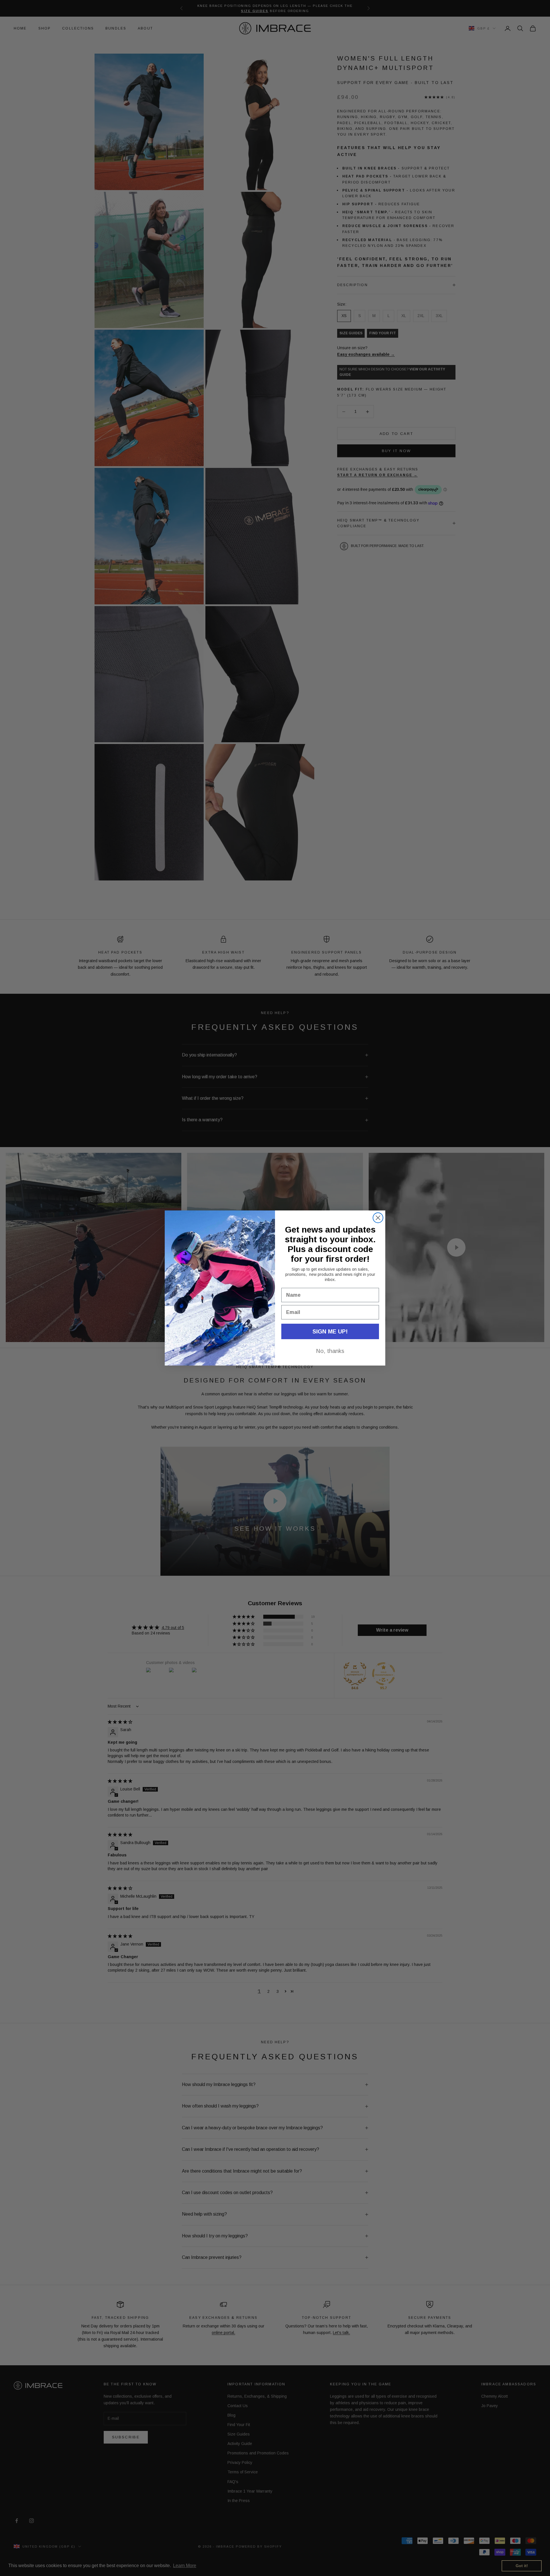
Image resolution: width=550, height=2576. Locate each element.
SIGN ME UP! (330, 1331)
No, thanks (330, 1351)
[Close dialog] (378, 1218)
